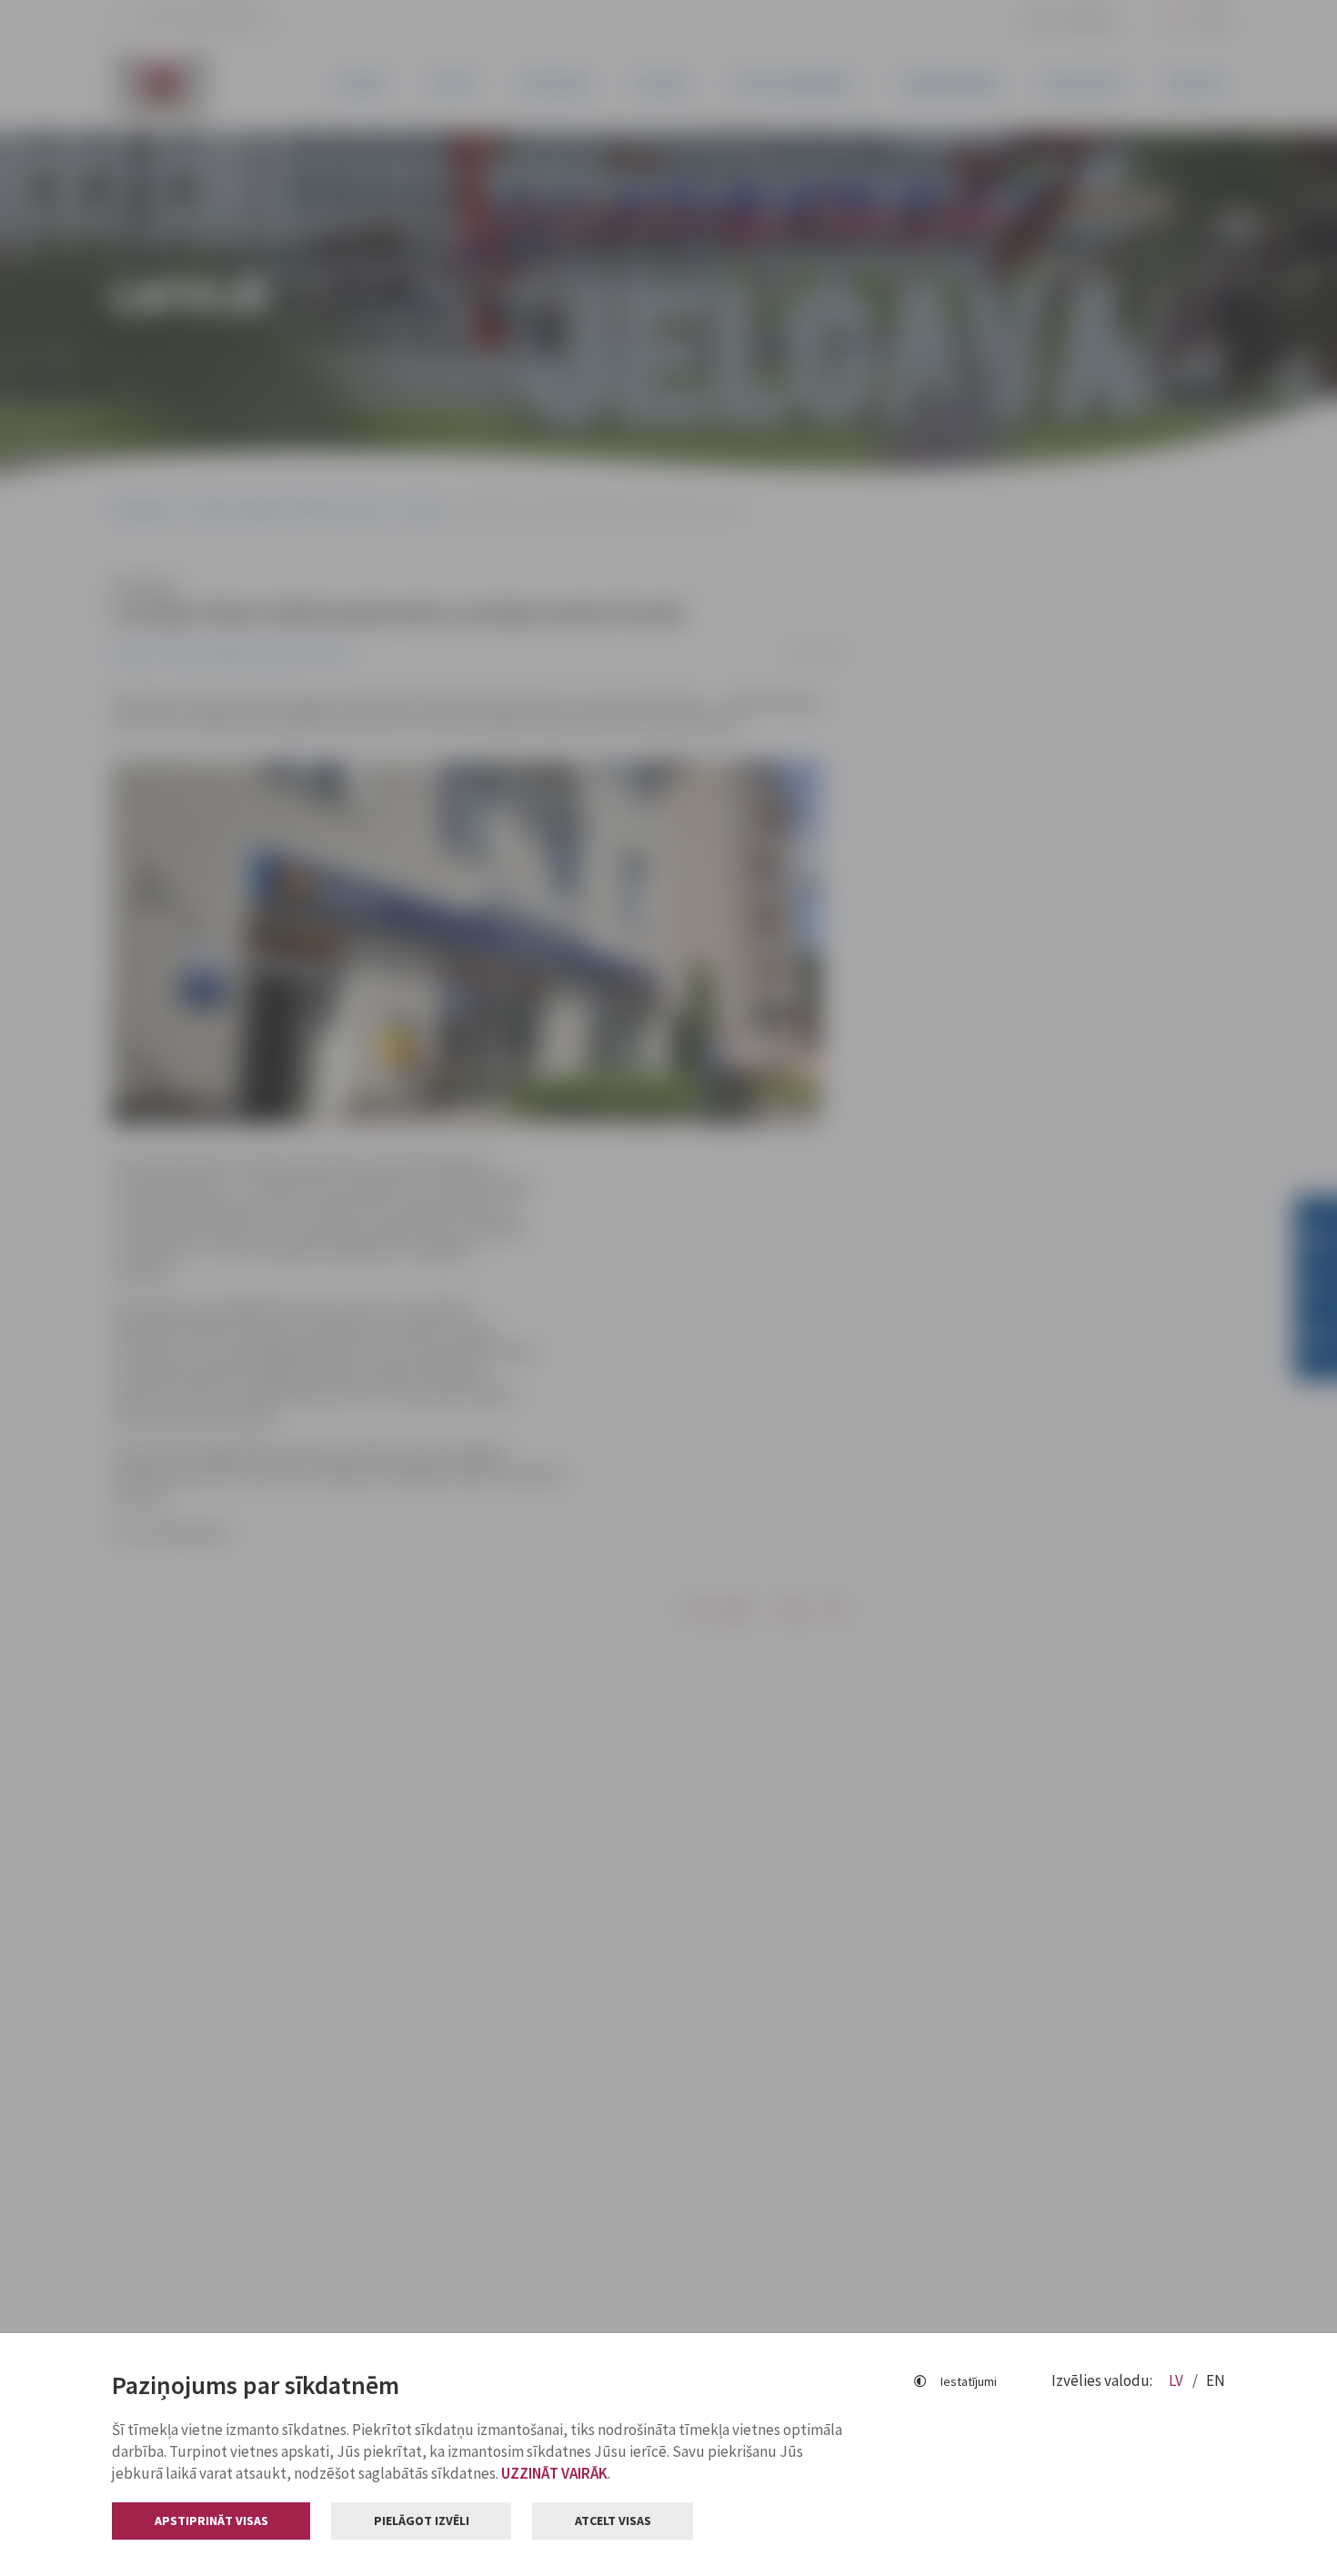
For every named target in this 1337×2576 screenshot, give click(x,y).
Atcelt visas (613, 2521)
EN (1216, 2380)
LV (1177, 2380)
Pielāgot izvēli (422, 2521)
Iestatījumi (969, 2381)
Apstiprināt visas (211, 2521)
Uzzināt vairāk (554, 2473)
